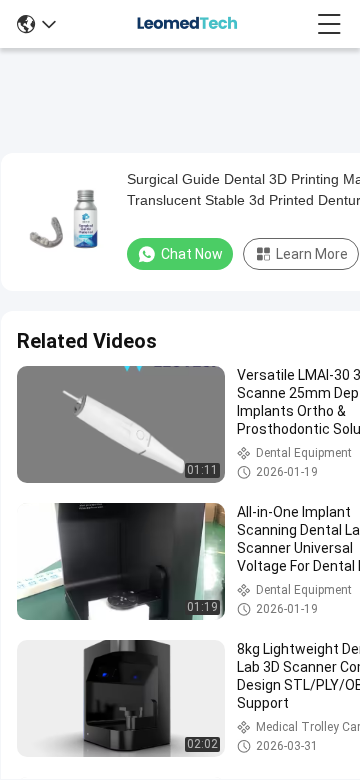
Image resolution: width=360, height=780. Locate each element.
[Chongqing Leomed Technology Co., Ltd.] (187, 24)
